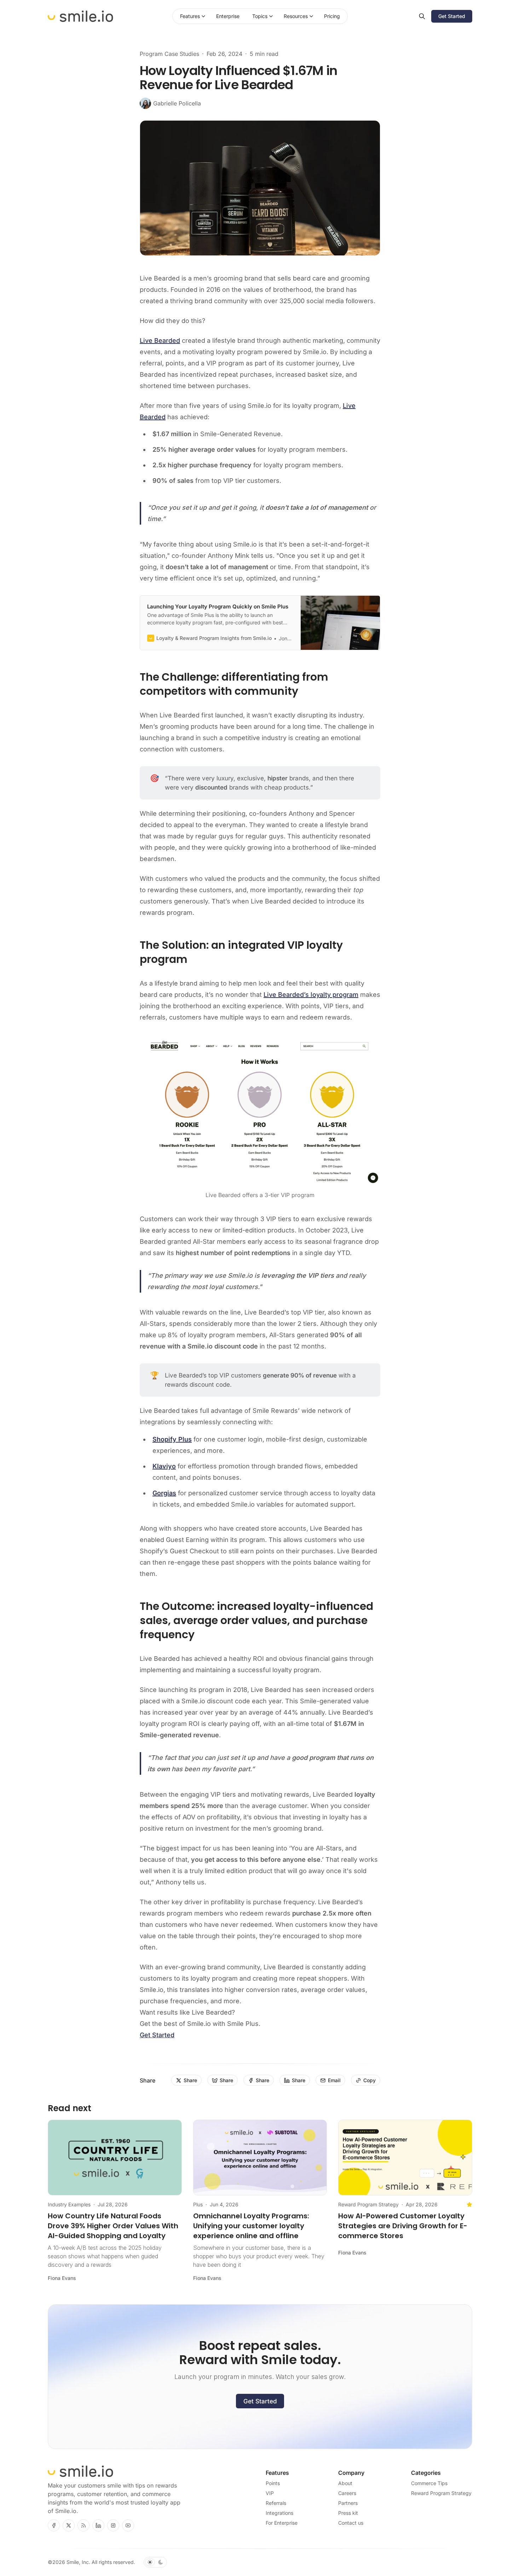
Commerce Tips (429, 2483)
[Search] (422, 16)
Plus (198, 2204)
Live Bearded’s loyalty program (311, 995)
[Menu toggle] (203, 16)
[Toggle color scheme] (155, 2562)
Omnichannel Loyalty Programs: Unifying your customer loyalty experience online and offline (251, 2226)
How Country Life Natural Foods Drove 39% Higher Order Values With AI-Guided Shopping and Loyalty (113, 2226)
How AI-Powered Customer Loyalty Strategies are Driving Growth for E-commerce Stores (403, 2226)
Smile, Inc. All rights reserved (100, 2562)
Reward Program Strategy (368, 2204)
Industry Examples (69, 2204)
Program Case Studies (169, 54)
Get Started (157, 2035)
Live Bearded (160, 340)
